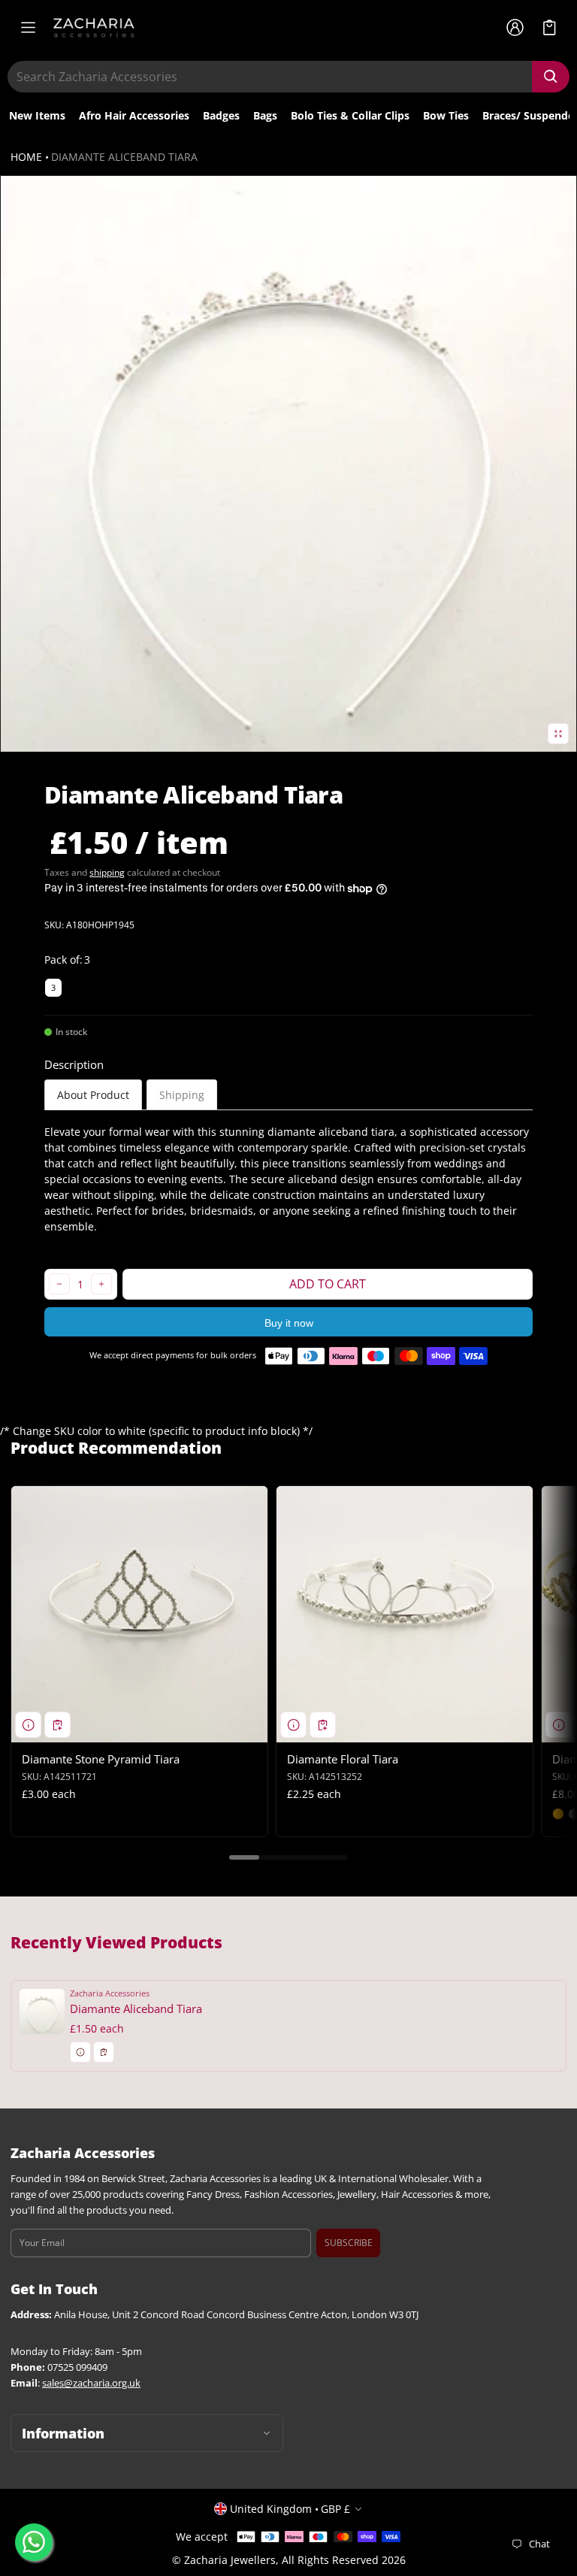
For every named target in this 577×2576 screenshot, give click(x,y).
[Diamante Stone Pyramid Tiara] (139, 1614)
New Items (37, 115)
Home (26, 157)
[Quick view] (28, 1725)
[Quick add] (57, 1725)
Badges (221, 115)
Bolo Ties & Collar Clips (350, 115)
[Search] (551, 77)
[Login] (515, 28)
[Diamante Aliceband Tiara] (288, 2025)
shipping (107, 872)
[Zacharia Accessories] (94, 28)
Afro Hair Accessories (134, 115)
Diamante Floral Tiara (343, 1759)
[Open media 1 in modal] (288, 464)
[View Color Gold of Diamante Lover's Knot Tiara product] (558, 1814)
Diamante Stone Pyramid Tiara (101, 1759)
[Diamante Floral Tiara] (405, 1614)
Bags (265, 115)
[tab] (93, 1095)
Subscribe (349, 2243)
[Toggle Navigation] (28, 28)
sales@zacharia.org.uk (91, 2383)
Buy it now (289, 1323)
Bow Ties (446, 115)
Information (63, 2433)
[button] (550, 27)
